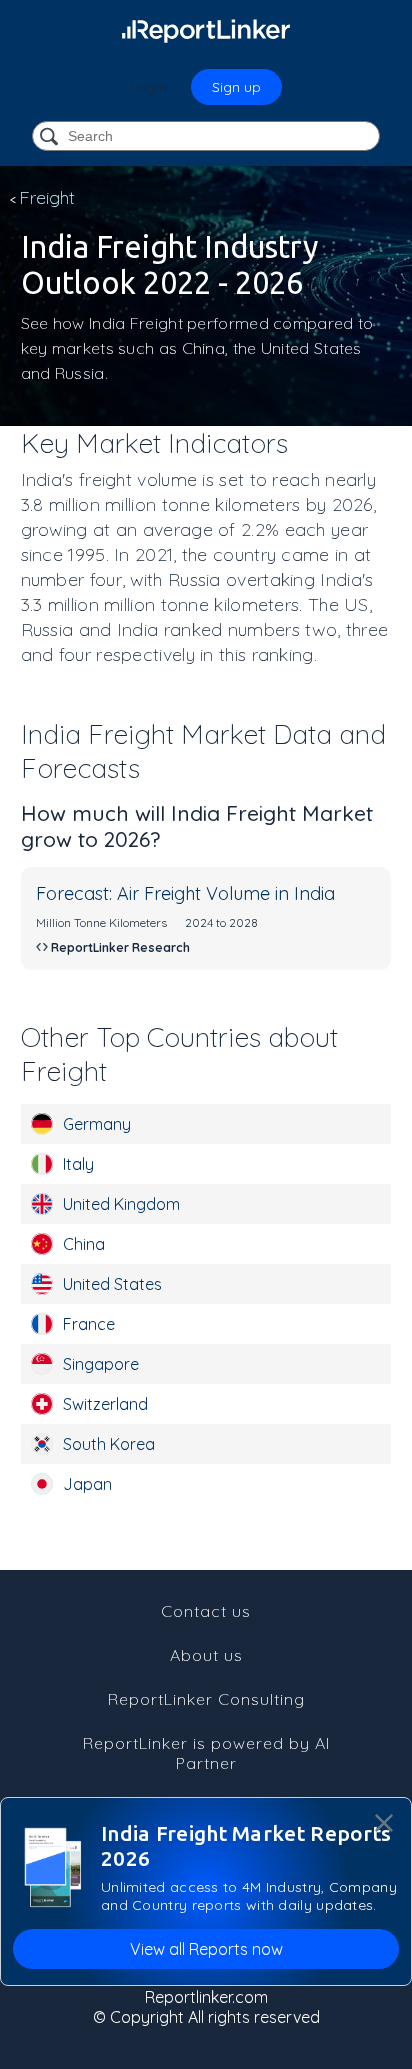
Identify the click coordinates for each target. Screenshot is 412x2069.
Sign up (236, 87)
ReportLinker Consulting (206, 1699)
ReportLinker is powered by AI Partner (206, 1753)
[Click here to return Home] (206, 30)
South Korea (109, 1444)
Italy (78, 1164)
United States (112, 1284)
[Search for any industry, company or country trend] (51, 137)
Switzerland (105, 1404)
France (89, 1324)
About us (206, 1655)
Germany (97, 1124)
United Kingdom (121, 1204)
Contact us (206, 1611)
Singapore (101, 1364)
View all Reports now (206, 1949)
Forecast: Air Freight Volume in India (185, 893)
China (84, 1244)
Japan (87, 1484)
